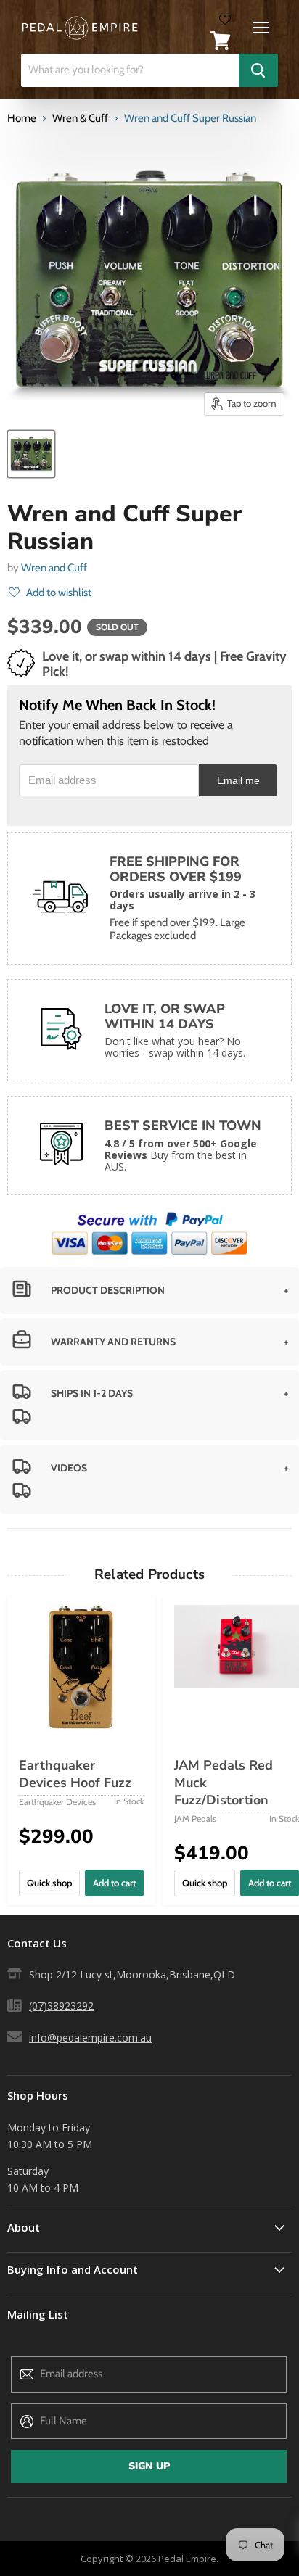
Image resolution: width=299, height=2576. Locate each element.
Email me (238, 781)
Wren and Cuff (54, 568)
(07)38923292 (61, 2006)
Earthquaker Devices (57, 1802)
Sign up (149, 2466)
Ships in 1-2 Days (92, 1393)
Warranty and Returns (113, 1342)
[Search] (258, 70)
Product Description (108, 1290)
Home (22, 119)
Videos (69, 1468)
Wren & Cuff (80, 119)
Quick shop (49, 1883)
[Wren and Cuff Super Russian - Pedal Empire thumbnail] (31, 454)
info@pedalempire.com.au (90, 2038)
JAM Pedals (195, 1819)
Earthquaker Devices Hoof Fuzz (75, 1774)
